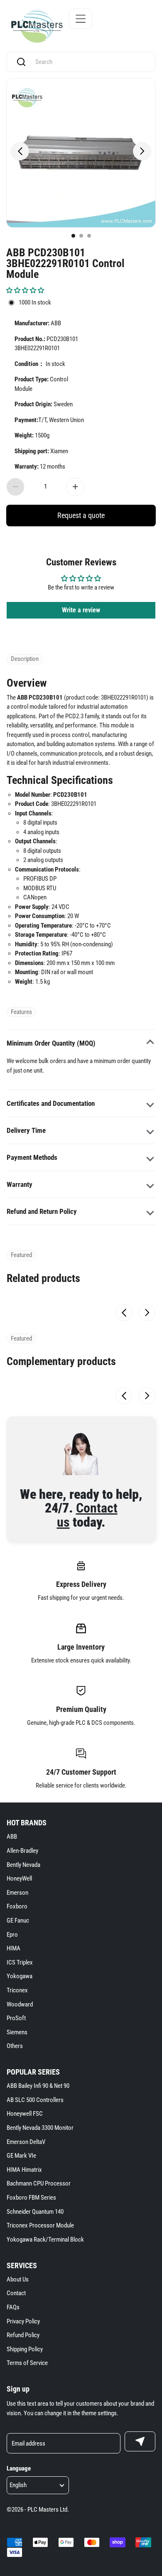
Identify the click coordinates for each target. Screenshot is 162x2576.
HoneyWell (19, 1879)
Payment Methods (32, 1157)
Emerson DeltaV (26, 2142)
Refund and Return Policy (42, 1211)
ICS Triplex (20, 1962)
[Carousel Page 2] (81, 236)
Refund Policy (23, 2335)
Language (19, 2468)
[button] (25, 290)
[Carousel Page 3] (89, 236)
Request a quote (81, 515)
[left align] (20, 151)
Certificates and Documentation (51, 1103)
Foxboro (17, 1906)
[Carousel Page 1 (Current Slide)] (73, 236)
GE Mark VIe (21, 2156)
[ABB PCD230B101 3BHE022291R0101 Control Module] (81, 153)
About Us (18, 2279)
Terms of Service (27, 2363)
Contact (16, 2293)
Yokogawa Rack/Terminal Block (45, 2240)
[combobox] (89, 62)
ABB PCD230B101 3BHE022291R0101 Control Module (65, 263)
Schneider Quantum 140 (35, 2212)
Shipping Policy (25, 2349)
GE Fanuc (18, 1920)
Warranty (20, 1184)
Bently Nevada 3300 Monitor (40, 2128)
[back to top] (145, 2231)
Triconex (17, 1990)
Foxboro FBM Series (31, 2198)
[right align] (142, 151)
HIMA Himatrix (24, 2170)
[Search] (21, 62)
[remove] (15, 487)
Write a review (81, 610)
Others (15, 2046)
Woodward (20, 2004)
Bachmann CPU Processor (39, 2183)
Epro (12, 1935)
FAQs (13, 2307)
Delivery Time (26, 1130)
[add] (75, 487)
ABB (12, 1837)
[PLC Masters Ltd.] (37, 26)
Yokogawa (20, 1976)
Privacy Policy (23, 2321)
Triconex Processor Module (40, 2225)
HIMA (13, 1948)
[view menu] (81, 19)
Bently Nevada (23, 1865)
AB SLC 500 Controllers (35, 2100)
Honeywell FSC (25, 2114)
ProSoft (16, 2018)
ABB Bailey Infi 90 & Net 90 (38, 2086)
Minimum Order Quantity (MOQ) (51, 1043)
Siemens (17, 2032)
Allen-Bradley (22, 1851)
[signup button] (140, 2441)
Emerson (17, 1893)
